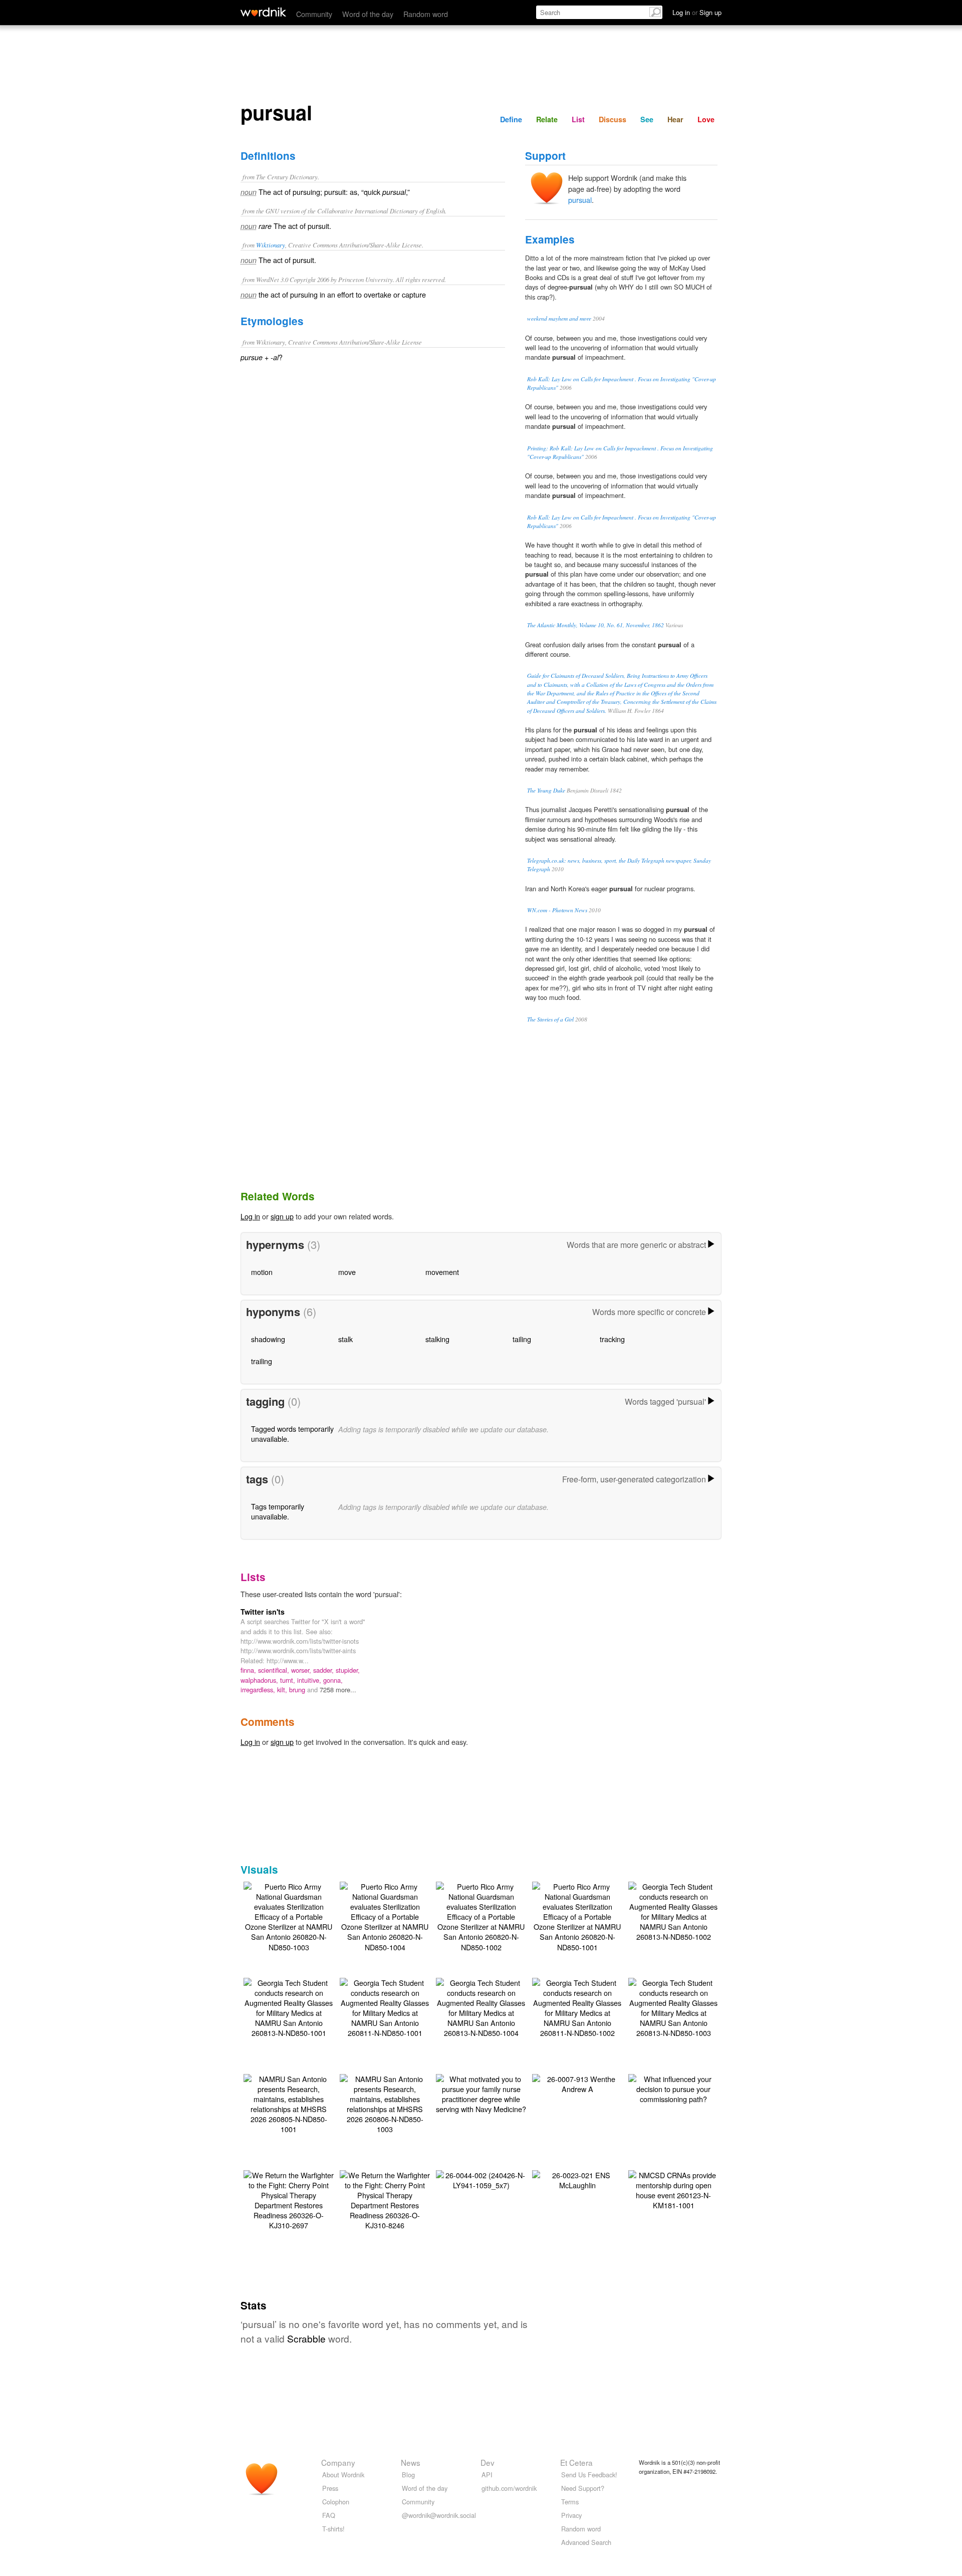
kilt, (283, 1690)
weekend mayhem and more (559, 318)
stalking (437, 1339)
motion (262, 1272)
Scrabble (306, 2338)
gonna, (333, 1680)
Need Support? (583, 2488)
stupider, (348, 1670)
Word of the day (368, 14)
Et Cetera (576, 2462)
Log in (250, 1216)
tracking (612, 1339)
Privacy (571, 2515)
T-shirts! (333, 2529)
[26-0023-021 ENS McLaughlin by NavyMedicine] (577, 2179)
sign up (282, 1216)
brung (298, 1690)
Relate (547, 119)
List (578, 119)
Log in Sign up (697, 12)
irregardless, (259, 1690)
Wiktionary (271, 245)
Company (338, 2462)
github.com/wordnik (509, 2488)
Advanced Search (586, 2542)
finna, (249, 1670)
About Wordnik (343, 2475)
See (647, 119)
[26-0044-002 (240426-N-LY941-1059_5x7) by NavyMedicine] (481, 2179)
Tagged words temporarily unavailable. (292, 1434)
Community (314, 14)
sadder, (324, 1670)
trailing (262, 1361)
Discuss (613, 119)
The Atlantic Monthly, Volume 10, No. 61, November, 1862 (595, 625)
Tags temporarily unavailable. (278, 1511)
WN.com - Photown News (557, 910)
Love (706, 119)
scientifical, (275, 1670)
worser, (302, 1670)
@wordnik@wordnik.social (439, 2515)
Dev (488, 2462)
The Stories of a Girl (550, 1019)
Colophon (336, 2502)
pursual (580, 200)
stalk (345, 1339)
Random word (426, 14)
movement (442, 1272)
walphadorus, (260, 1680)
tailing (522, 1339)
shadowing (268, 1339)
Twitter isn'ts (263, 1612)
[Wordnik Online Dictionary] (263, 12)
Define (511, 119)
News (411, 2462)
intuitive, (310, 1680)
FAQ (329, 2515)
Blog (408, 2475)
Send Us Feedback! (589, 2475)
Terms (570, 2502)
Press (330, 2488)
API (487, 2475)
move (347, 1272)
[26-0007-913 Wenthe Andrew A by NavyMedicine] (577, 2083)
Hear (675, 119)
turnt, (289, 1680)
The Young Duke (546, 790)
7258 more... (338, 1690)
